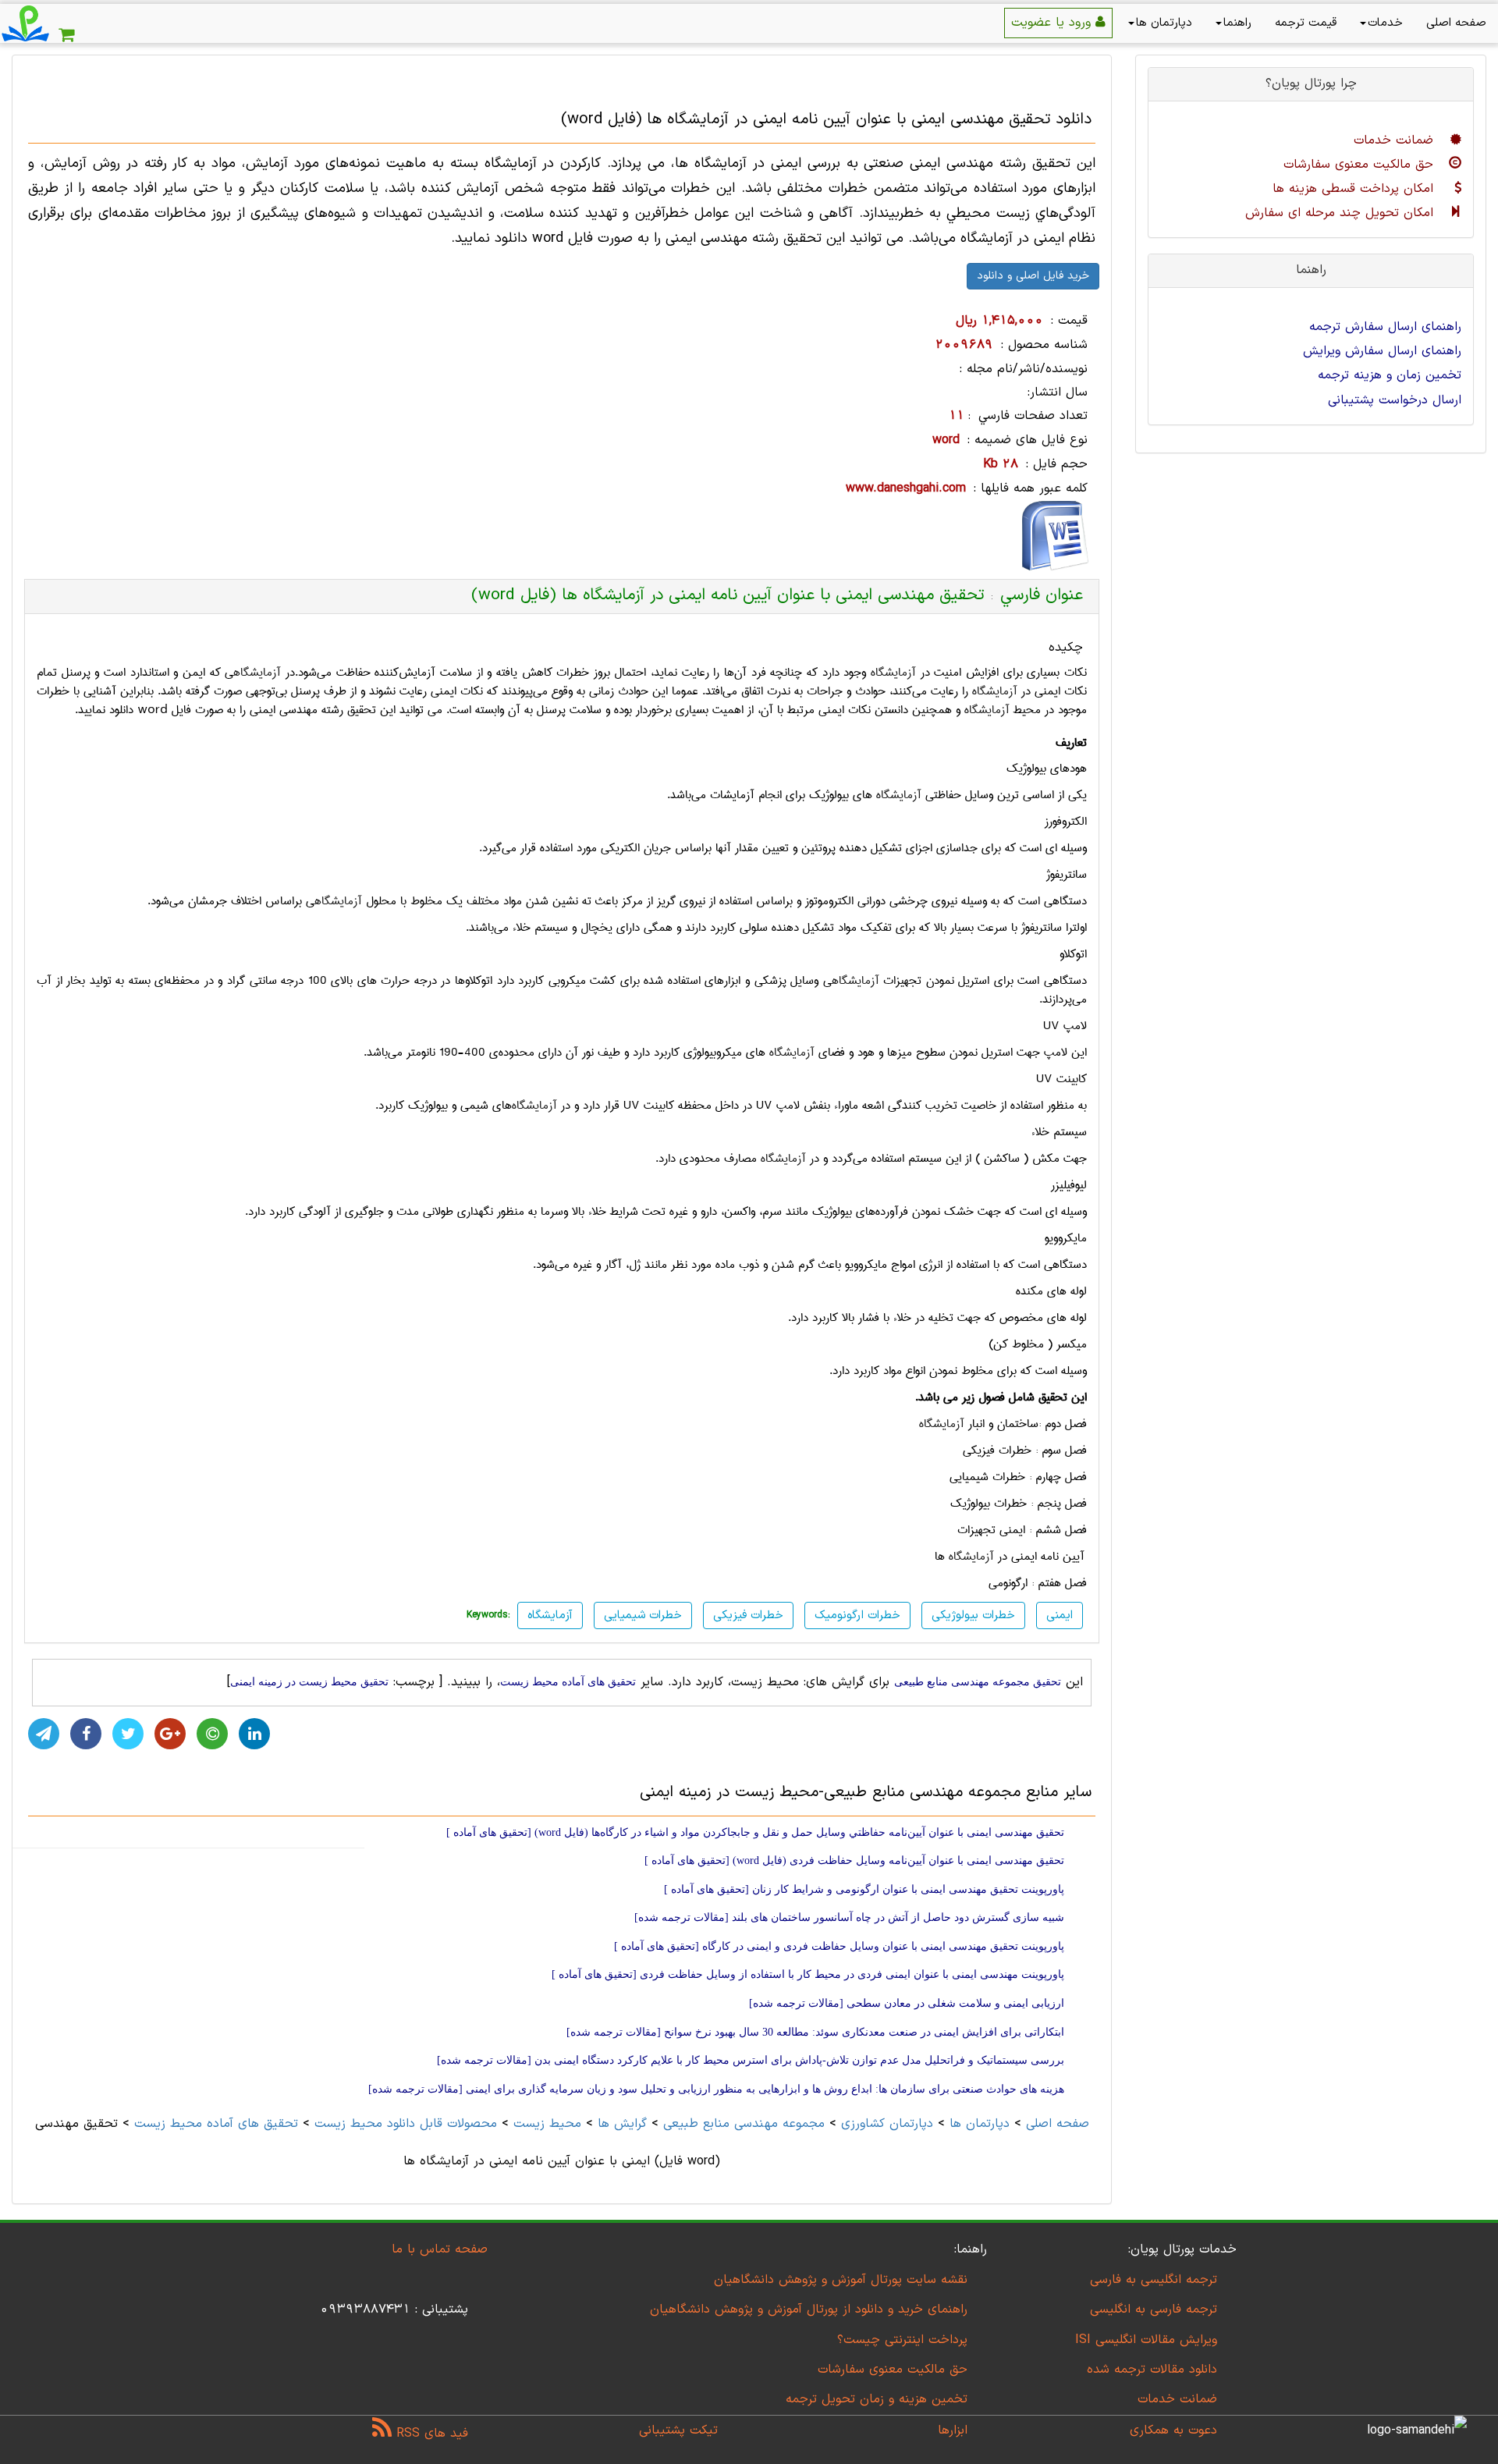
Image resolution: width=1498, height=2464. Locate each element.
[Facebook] (86, 1734)
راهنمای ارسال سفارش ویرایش (1382, 351)
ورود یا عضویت (1053, 23)
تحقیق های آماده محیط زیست (568, 1682)
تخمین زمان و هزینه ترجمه (1390, 375)
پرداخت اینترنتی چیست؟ (902, 2340)
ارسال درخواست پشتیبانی (1395, 400)
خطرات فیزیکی (748, 1615)
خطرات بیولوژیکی (973, 1615)
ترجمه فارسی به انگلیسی (1154, 2310)
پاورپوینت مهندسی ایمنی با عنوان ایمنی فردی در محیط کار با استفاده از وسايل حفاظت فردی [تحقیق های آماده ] (808, 1974)
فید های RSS (430, 2434)
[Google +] (170, 1734)
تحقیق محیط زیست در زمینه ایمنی (309, 1682)
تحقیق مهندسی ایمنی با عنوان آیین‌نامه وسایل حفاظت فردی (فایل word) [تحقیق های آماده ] (854, 1860)
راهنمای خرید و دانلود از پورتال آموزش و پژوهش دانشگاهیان (809, 2310)
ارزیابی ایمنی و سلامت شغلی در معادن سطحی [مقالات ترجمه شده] (907, 2003)
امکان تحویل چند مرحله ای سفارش (1342, 213)
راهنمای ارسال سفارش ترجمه (1385, 327)
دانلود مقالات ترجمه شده (1152, 2370)
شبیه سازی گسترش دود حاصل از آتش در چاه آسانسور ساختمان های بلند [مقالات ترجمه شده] (849, 1917)
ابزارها (953, 2430)
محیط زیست (547, 2124)
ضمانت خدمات (1396, 140)
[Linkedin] (254, 1734)
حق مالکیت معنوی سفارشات (1361, 165)
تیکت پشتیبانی (678, 2430)
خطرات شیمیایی (643, 1615)
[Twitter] (128, 1734)
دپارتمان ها (1164, 23)
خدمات (1385, 23)
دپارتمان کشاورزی (887, 2124)
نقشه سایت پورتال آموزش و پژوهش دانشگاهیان (841, 2280)
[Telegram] (44, 1734)
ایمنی (1060, 1615)
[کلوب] (212, 1734)
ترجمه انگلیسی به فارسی (1154, 2280)
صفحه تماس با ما (440, 2249)
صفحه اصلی (1456, 23)
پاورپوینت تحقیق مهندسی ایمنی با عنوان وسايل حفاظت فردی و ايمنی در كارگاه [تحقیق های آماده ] (839, 1946)
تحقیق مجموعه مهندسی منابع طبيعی (978, 1682)
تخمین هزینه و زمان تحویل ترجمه (877, 2399)
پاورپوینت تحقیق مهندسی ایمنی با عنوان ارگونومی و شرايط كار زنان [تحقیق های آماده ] (864, 1889)
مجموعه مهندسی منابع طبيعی (744, 2124)
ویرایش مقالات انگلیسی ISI (1146, 2340)
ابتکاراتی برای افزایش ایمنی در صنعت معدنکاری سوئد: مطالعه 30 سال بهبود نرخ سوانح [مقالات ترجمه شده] (815, 2032)
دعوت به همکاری (1173, 2430)
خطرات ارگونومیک (857, 1615)
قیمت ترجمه (1306, 23)
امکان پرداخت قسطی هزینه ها (1355, 189)
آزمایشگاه (893, 673)
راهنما (1237, 23)
